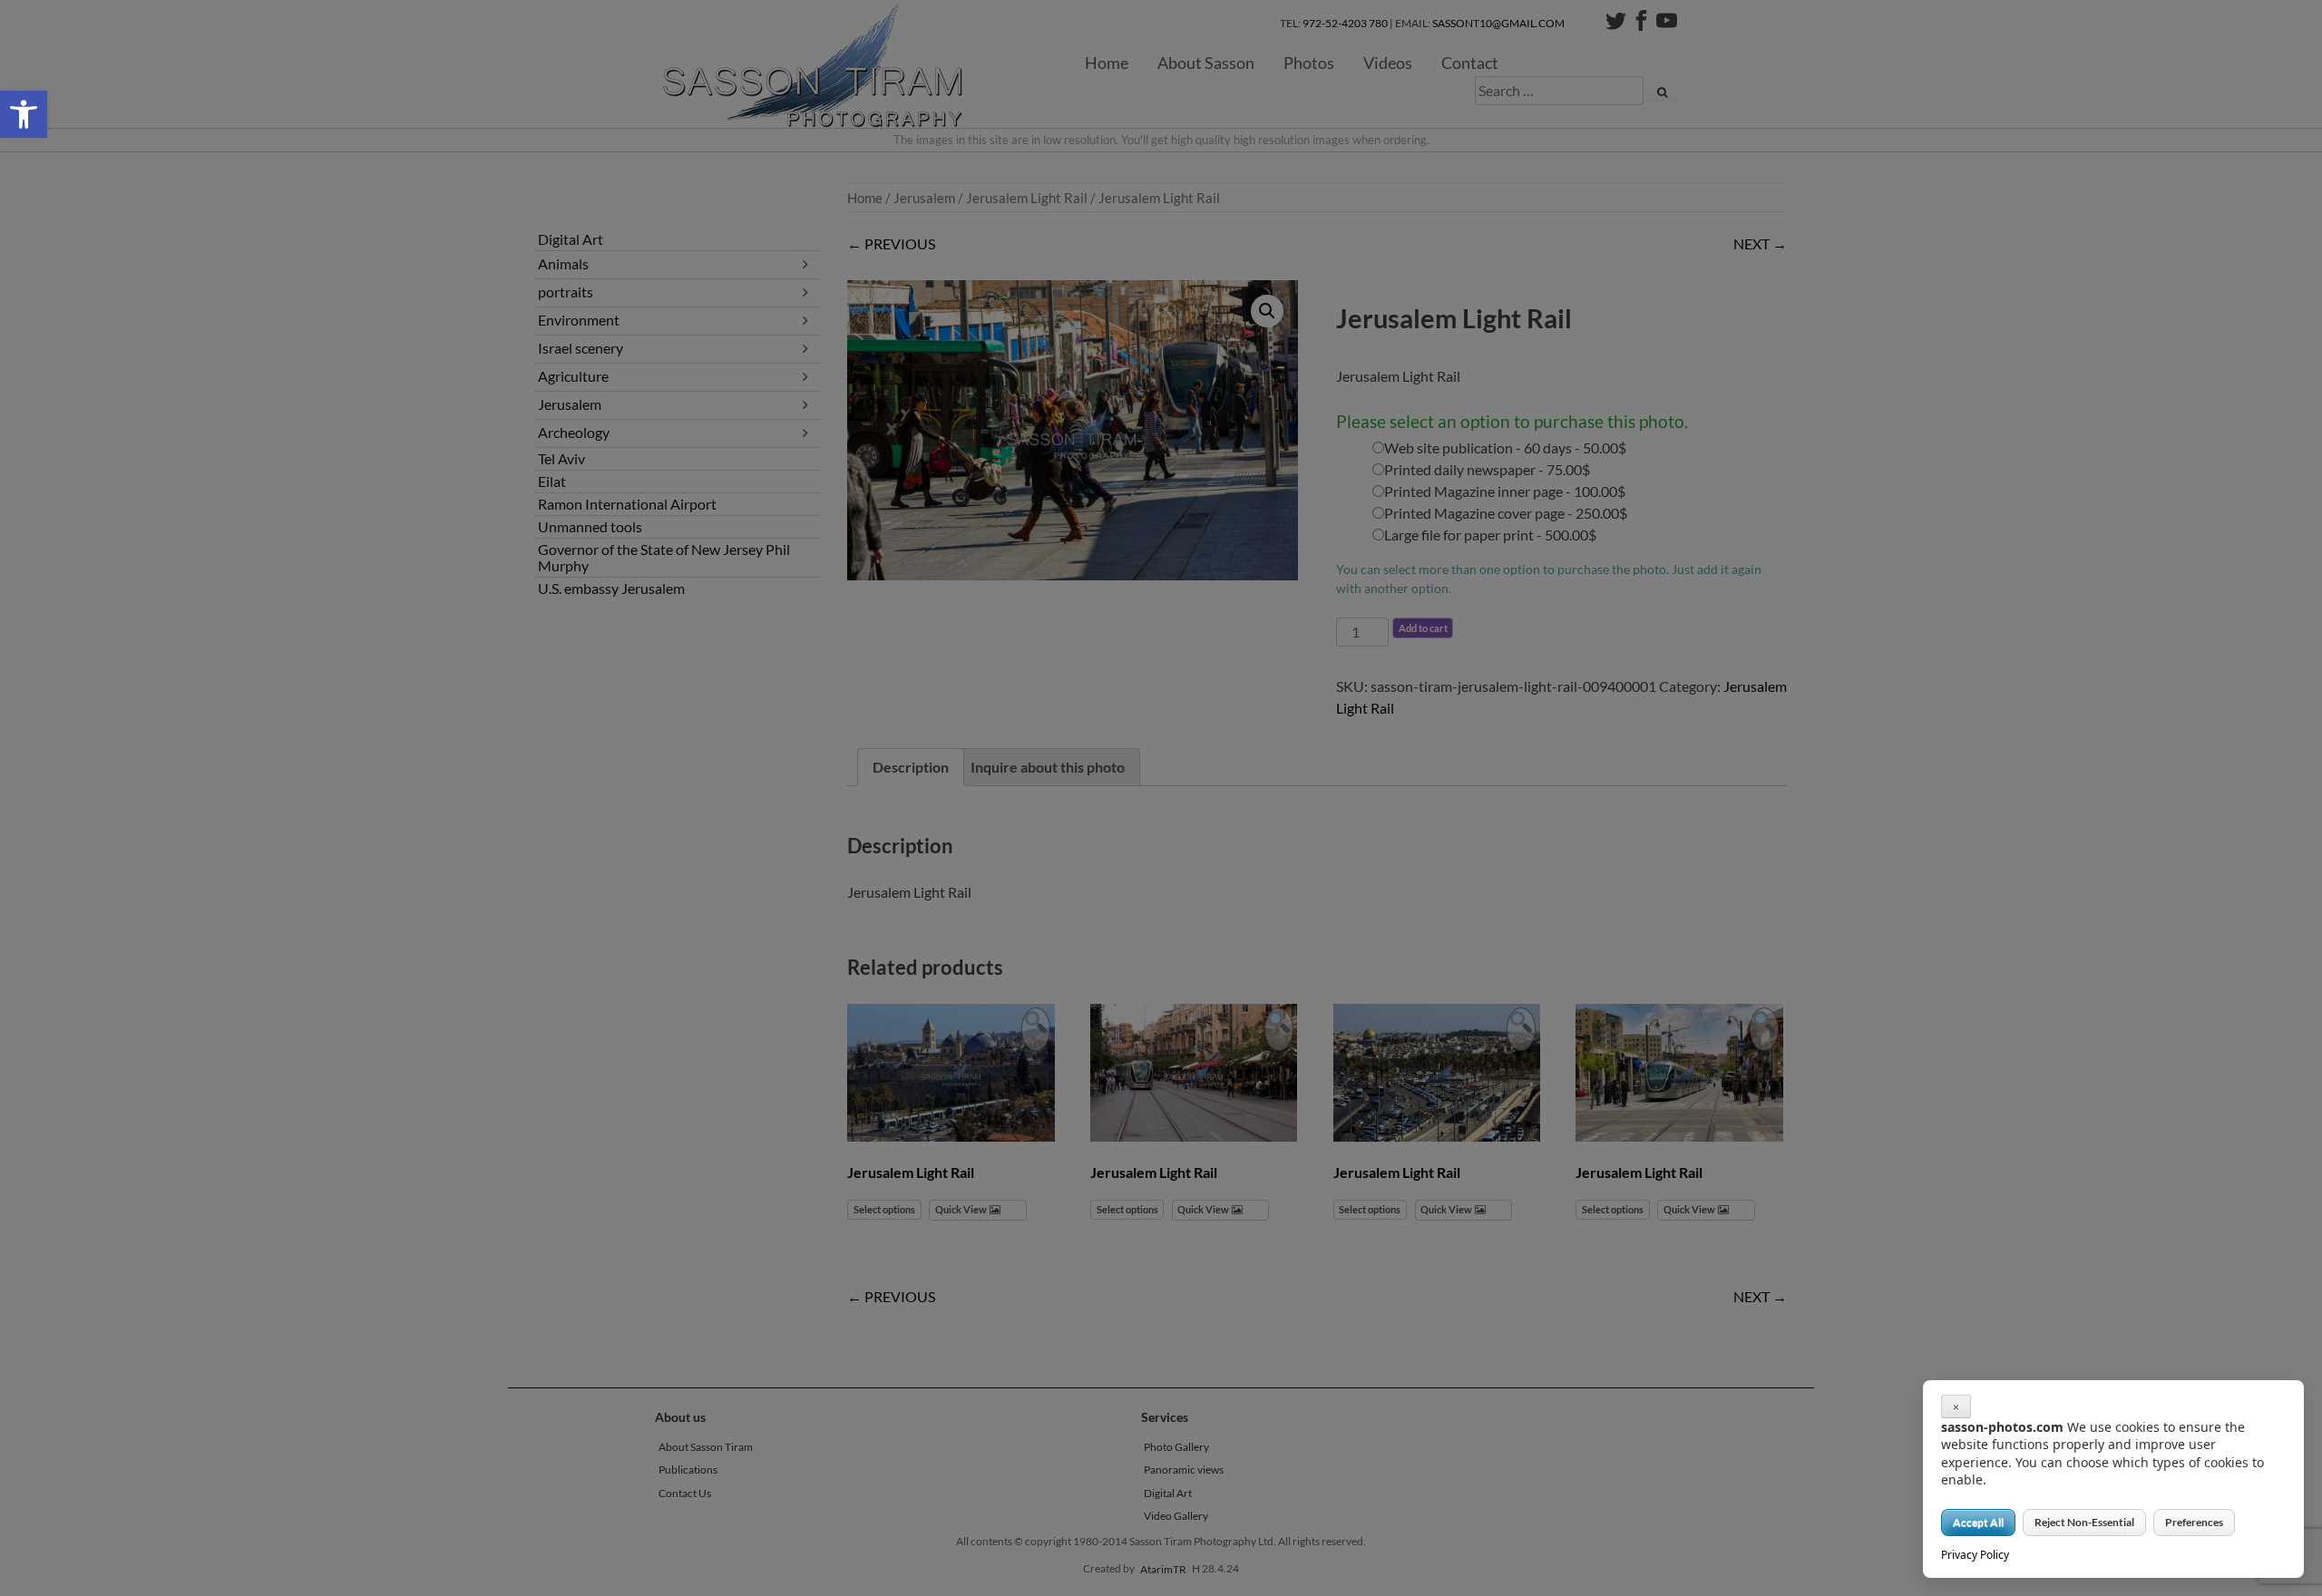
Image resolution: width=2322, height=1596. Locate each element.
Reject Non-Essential (2084, 1522)
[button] (24, 114)
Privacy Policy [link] (1975, 1555)
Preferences (2194, 1522)
